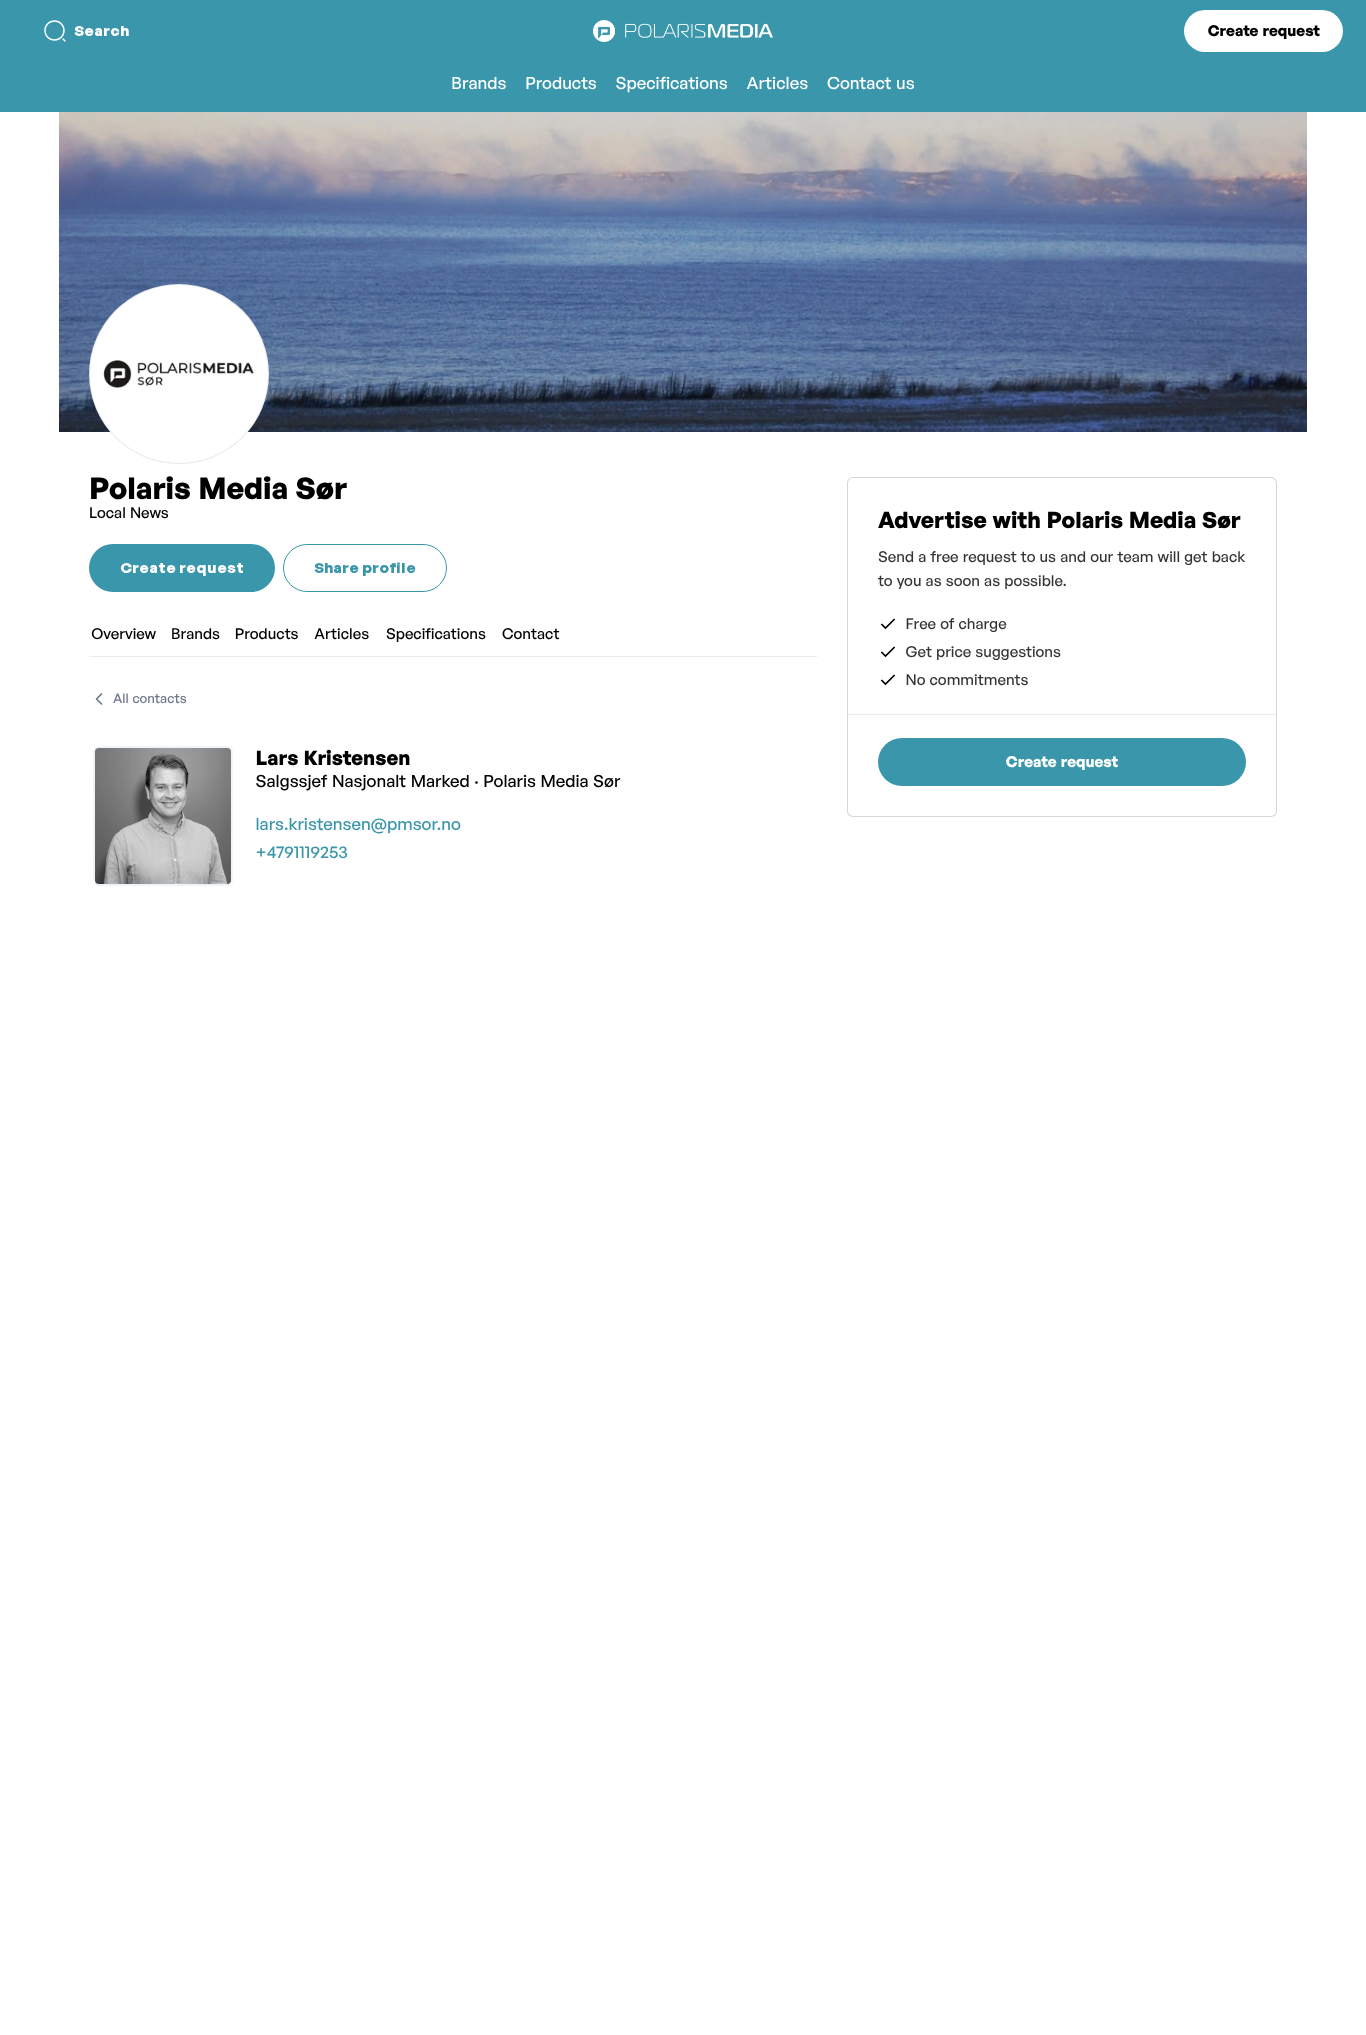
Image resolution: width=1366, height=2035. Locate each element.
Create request (1264, 30)
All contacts (150, 699)
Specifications (672, 83)
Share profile (365, 567)
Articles (777, 83)
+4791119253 (302, 852)
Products (561, 83)
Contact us (871, 83)
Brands (478, 83)
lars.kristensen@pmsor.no (358, 824)
